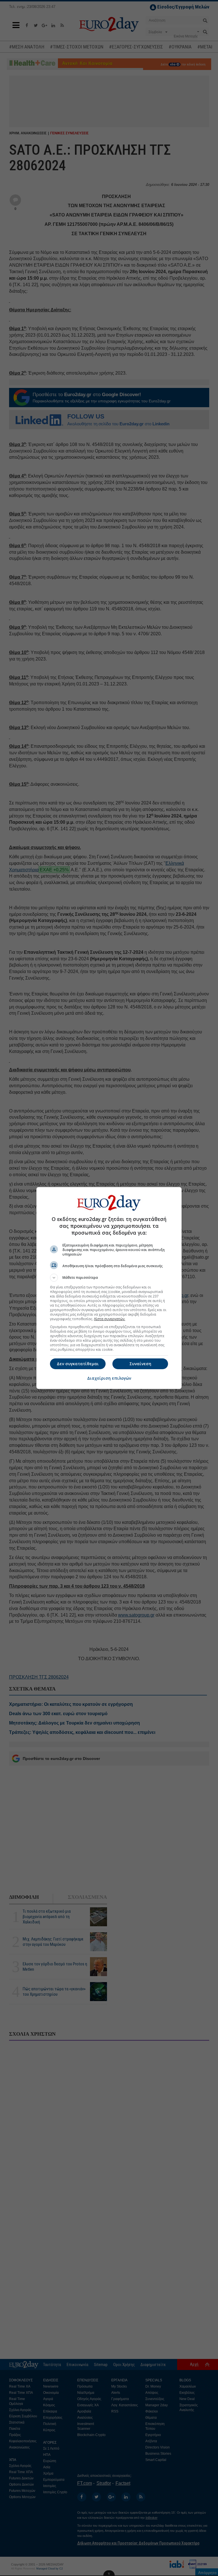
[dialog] (109, 1288)
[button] (109, 1278)
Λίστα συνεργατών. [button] (110, 1319)
